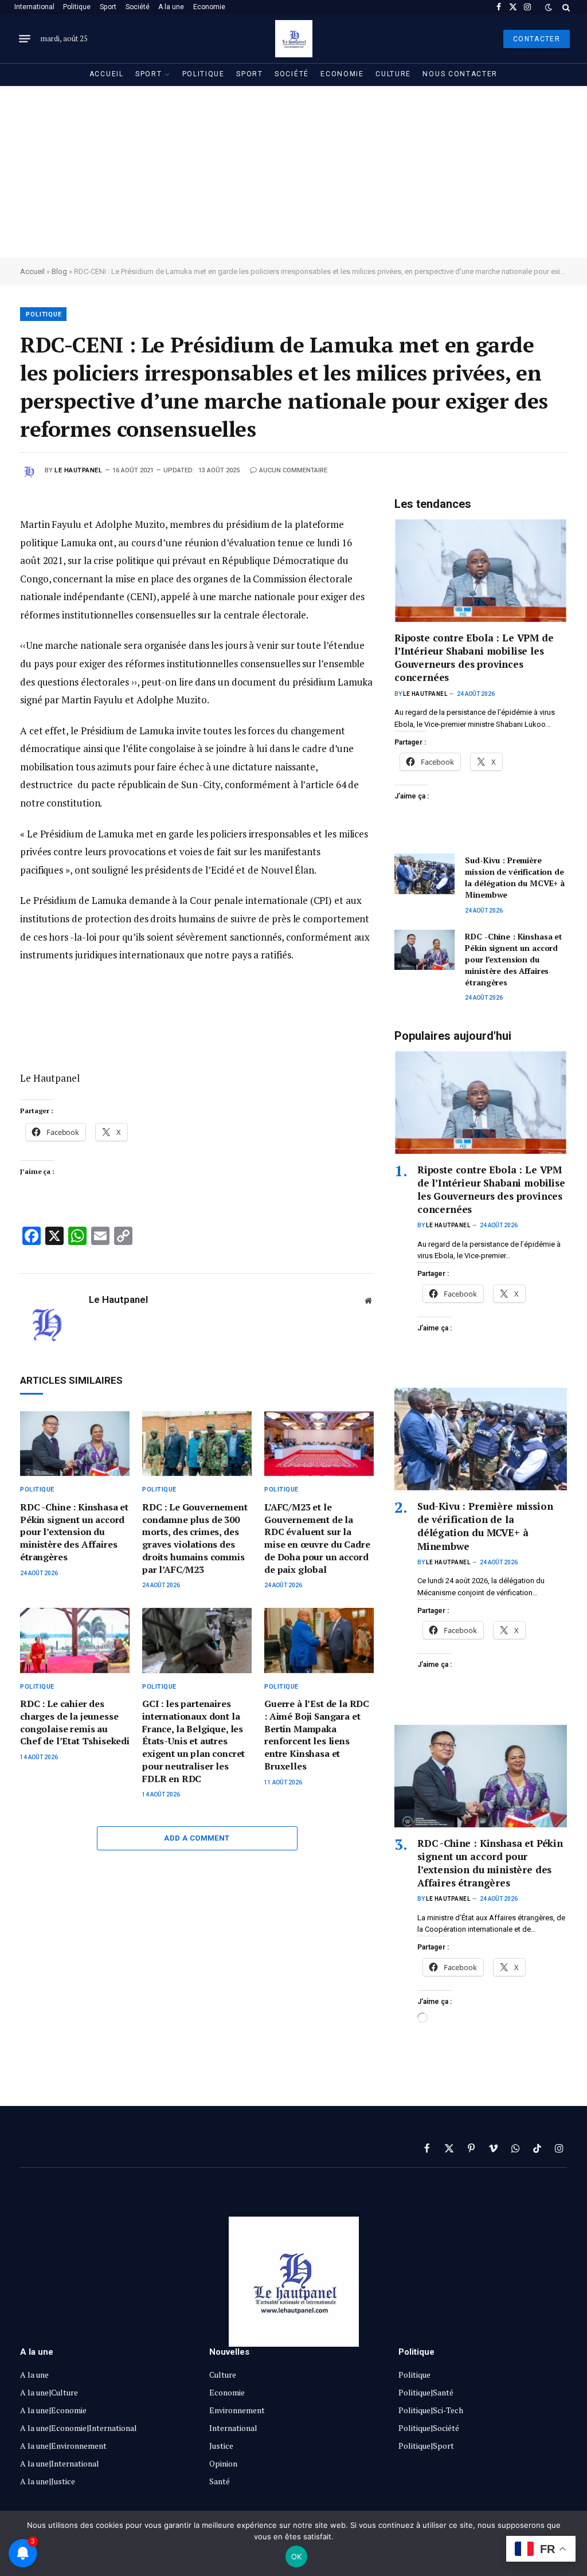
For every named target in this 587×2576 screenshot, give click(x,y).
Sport (108, 7)
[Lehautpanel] (294, 39)
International (34, 7)
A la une (171, 7)
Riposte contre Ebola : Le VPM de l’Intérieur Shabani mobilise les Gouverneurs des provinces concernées (474, 657)
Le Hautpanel (79, 470)
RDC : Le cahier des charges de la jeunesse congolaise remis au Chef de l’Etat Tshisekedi (75, 1722)
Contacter (537, 39)
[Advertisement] (293, 172)
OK (297, 2557)
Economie (209, 7)
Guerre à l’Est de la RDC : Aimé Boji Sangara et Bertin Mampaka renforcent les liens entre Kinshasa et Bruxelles (317, 1735)
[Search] (565, 7)
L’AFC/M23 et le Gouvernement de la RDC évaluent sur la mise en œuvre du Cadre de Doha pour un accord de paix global (317, 1538)
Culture (393, 74)
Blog (59, 271)
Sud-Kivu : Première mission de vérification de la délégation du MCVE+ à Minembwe (515, 877)
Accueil (107, 74)
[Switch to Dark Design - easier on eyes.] (549, 7)
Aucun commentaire (293, 470)
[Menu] (25, 39)
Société (138, 7)
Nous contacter (460, 74)
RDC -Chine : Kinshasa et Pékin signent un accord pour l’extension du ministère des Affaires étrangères (74, 1532)
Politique (77, 7)
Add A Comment (197, 1838)
